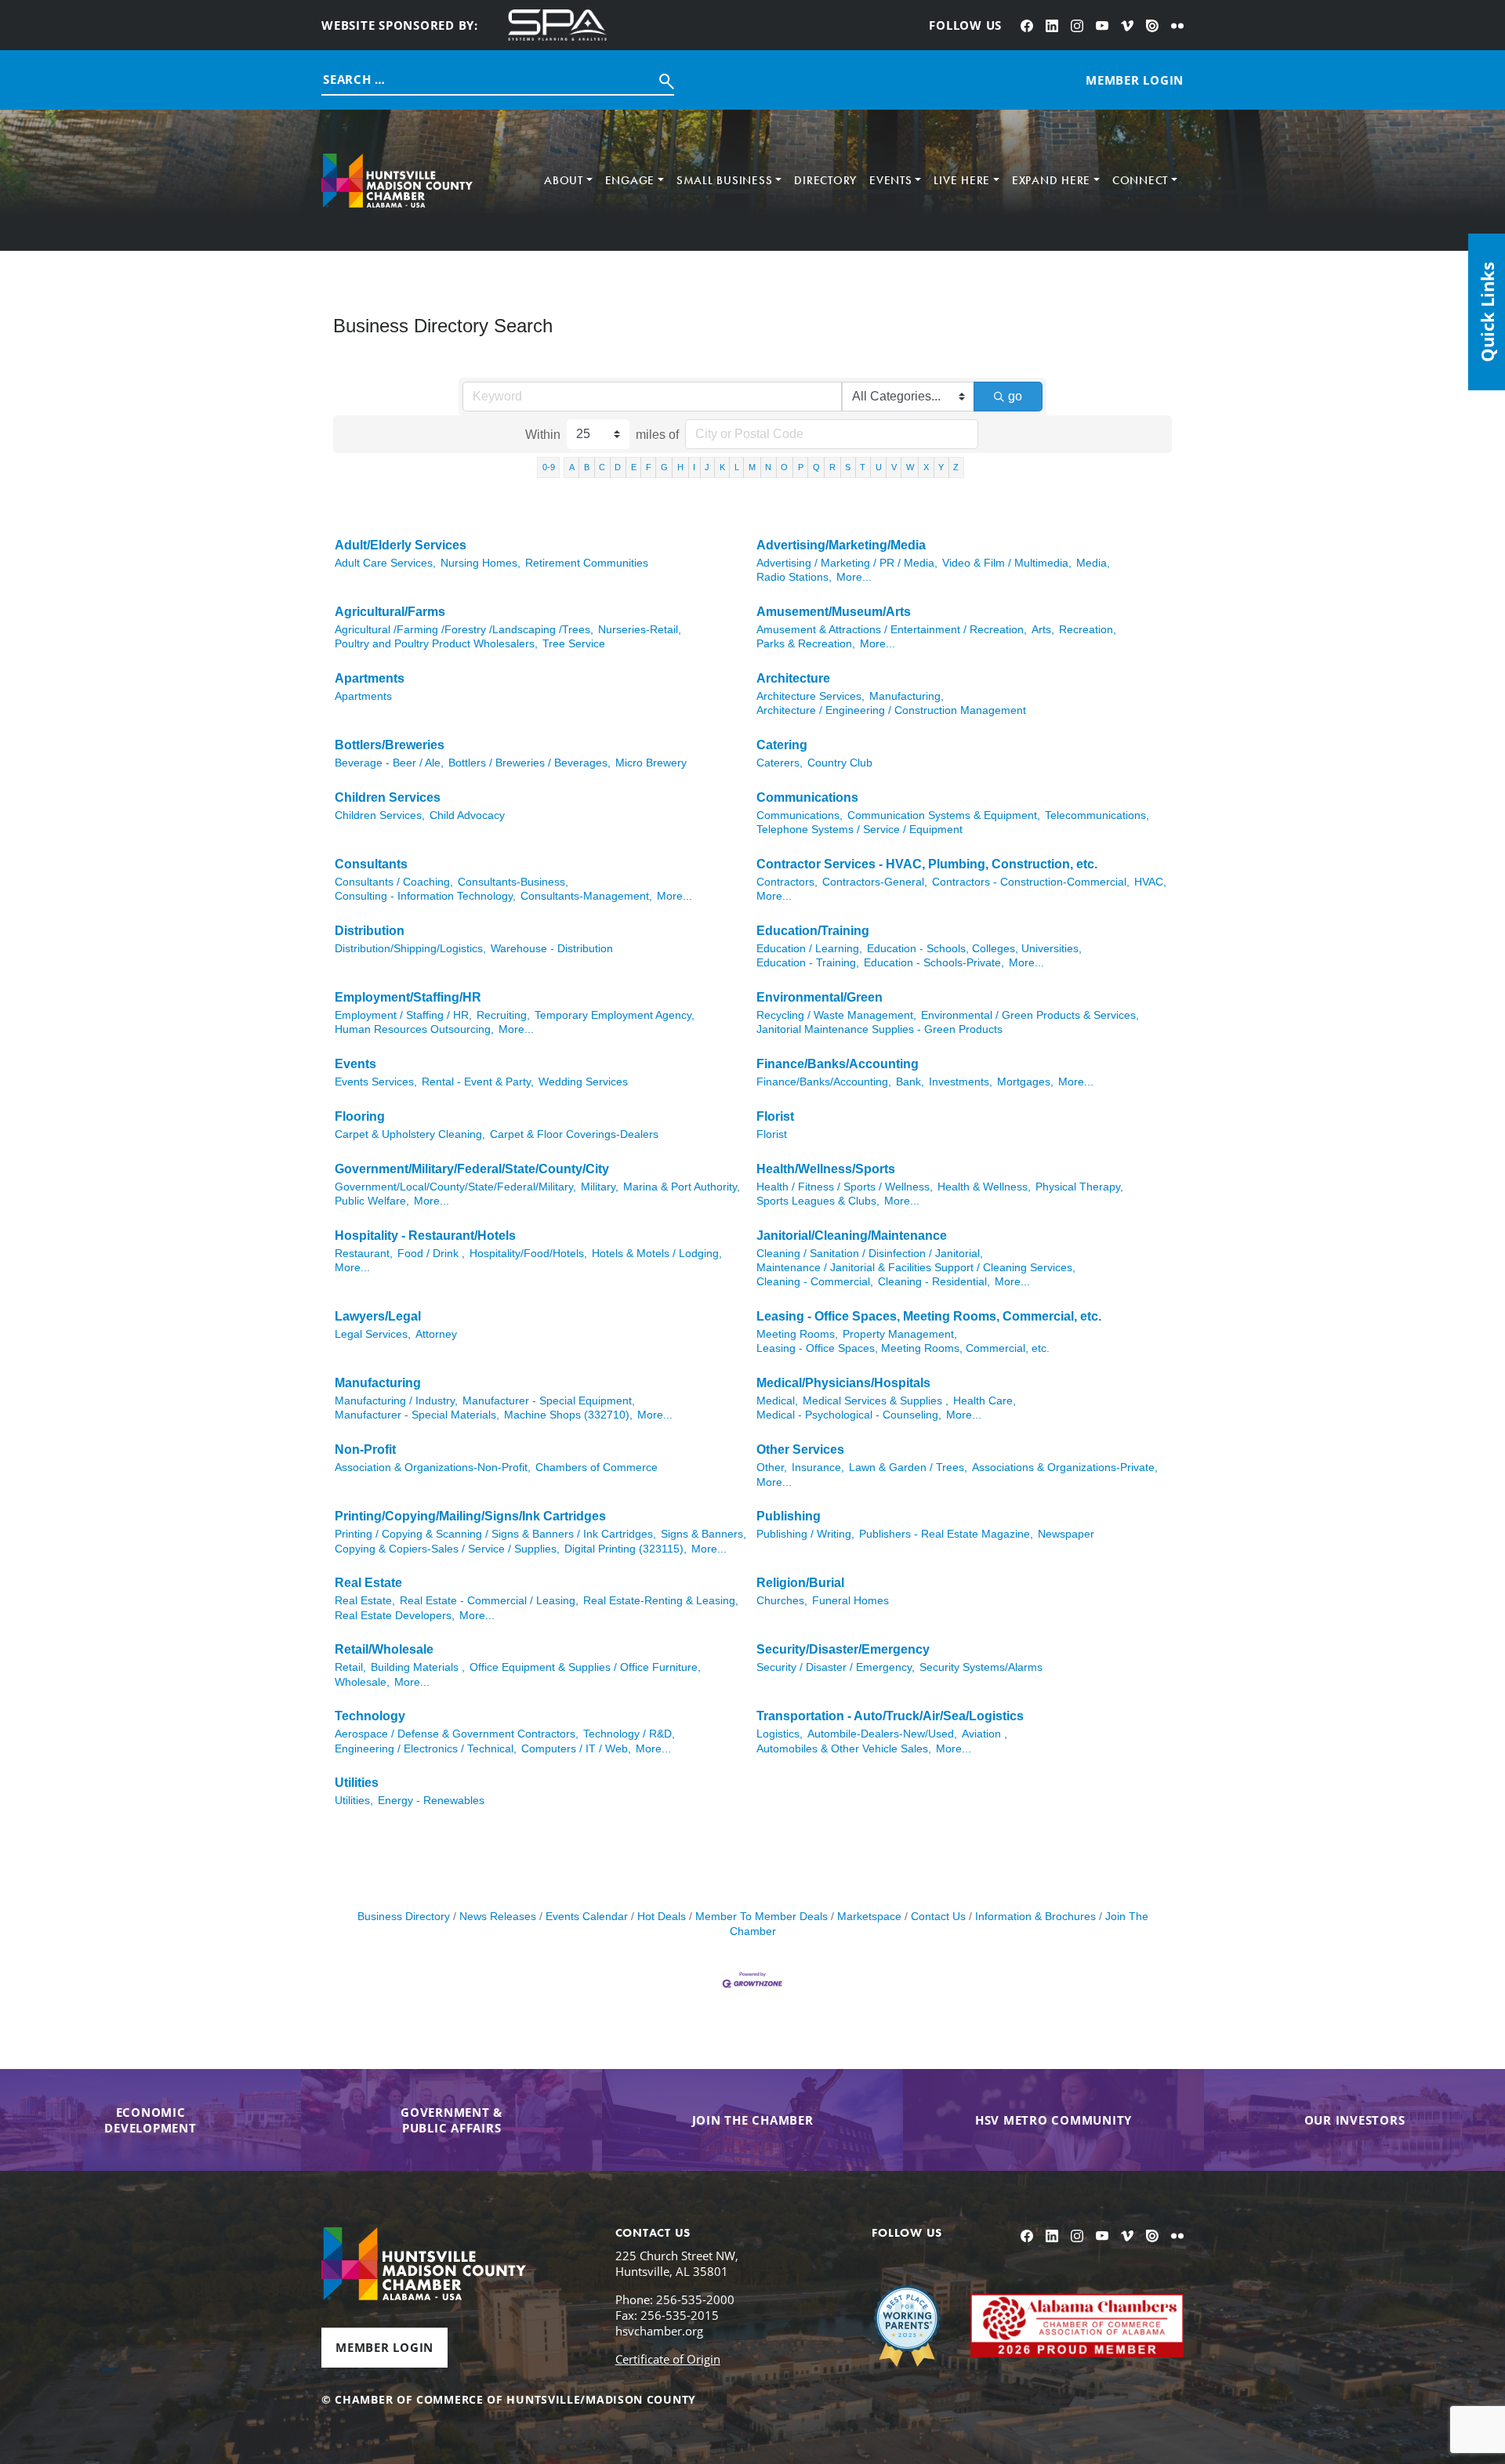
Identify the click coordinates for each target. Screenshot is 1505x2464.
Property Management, (900, 1334)
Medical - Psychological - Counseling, (849, 1415)
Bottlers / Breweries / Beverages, (529, 763)
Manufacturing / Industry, (396, 1401)
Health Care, (985, 1401)
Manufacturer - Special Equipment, (549, 1401)
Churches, (782, 1601)
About (564, 180)
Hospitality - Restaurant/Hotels (425, 1236)
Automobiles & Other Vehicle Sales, (844, 1749)
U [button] (879, 467)
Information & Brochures (1035, 1917)
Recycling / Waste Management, (836, 1015)
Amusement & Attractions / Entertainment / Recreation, (892, 630)
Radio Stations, (794, 577)
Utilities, (354, 1801)
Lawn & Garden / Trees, (908, 1468)
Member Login (384, 2347)
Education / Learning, (809, 949)
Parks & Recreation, (806, 644)
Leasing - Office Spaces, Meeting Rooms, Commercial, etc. (929, 1316)
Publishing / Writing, (805, 1534)
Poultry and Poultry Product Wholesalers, (436, 644)
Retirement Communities (587, 563)
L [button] (737, 467)
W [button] (910, 467)
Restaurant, (364, 1254)
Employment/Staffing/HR (408, 997)
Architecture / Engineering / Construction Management (891, 710)
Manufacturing (378, 1383)
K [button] (722, 467)
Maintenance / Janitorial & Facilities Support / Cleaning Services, (916, 1268)
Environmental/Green (820, 997)
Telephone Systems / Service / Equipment (859, 830)
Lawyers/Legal (378, 1316)
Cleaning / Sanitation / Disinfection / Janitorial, (870, 1254)
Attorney (436, 1334)
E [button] (634, 467)
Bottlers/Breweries (390, 745)
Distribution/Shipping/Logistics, (410, 949)
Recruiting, (503, 1015)
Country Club (840, 763)
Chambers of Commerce (597, 1468)
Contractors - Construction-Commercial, (1031, 882)
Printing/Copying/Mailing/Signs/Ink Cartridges (470, 1516)
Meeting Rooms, (797, 1334)
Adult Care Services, (385, 563)
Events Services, (376, 1082)
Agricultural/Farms (390, 612)
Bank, (910, 1082)
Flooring (360, 1116)
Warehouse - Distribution (552, 949)
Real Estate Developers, (395, 1616)
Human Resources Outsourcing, (414, 1029)
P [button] (801, 467)
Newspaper (1066, 1534)
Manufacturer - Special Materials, (417, 1415)
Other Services (800, 1449)
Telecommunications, (1097, 815)
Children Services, (380, 815)
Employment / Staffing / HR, (403, 1015)
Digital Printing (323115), (626, 1549)
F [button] (649, 467)
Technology (370, 1716)
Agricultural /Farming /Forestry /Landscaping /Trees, (464, 630)
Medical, (777, 1401)
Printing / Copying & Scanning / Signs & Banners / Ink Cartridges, (495, 1534)
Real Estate (368, 1583)
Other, (772, 1468)
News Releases (498, 1917)
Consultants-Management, (586, 896)
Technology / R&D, (629, 1734)
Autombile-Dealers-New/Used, (882, 1734)
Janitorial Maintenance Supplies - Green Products (879, 1029)
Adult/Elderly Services (401, 545)
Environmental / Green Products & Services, (1030, 1015)
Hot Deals (662, 1917)
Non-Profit (365, 1449)
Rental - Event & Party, (478, 1082)
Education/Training (813, 931)
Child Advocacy (467, 815)
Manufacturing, (907, 696)
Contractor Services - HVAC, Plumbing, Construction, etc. (927, 864)
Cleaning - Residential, (934, 1282)
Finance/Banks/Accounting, (824, 1082)
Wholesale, (362, 1682)
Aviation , (985, 1734)
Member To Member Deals (762, 1917)
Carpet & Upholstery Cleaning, (410, 1134)
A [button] (572, 467)
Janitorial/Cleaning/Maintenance (852, 1236)
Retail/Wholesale (384, 1649)
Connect (1140, 180)
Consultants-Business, (513, 882)
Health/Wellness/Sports (826, 1169)
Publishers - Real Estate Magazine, (946, 1534)
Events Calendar (587, 1917)
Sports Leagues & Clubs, (818, 1201)
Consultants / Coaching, (394, 882)
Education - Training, (808, 963)
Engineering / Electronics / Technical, (426, 1749)
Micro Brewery (651, 763)
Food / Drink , (431, 1254)
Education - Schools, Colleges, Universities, (974, 949)
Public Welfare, (372, 1201)
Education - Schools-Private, (934, 963)
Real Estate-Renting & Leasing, (661, 1601)
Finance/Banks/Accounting (838, 1064)
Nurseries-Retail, (640, 630)
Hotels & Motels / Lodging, (657, 1254)
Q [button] (816, 467)
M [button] (752, 467)
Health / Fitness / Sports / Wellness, (845, 1187)
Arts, (1043, 630)
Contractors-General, (875, 882)
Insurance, (818, 1468)
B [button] (587, 467)
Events (891, 180)
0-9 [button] (549, 467)
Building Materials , (418, 1667)
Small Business (725, 180)
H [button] (680, 467)
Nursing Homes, (481, 563)
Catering (782, 745)
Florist (775, 1116)
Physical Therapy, (1079, 1187)
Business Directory (404, 1917)
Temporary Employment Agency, (615, 1015)
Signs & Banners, (704, 1534)
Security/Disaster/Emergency (843, 1649)
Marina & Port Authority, (682, 1187)
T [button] (863, 467)
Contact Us (938, 1917)
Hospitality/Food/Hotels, (528, 1254)
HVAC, (1150, 882)
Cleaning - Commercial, (815, 1282)
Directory (825, 180)
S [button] (848, 467)
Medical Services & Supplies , (876, 1401)
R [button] (832, 467)
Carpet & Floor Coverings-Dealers (574, 1134)
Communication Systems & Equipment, (944, 815)
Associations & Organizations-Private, (1065, 1468)
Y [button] (941, 467)
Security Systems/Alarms (981, 1667)
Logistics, (780, 1734)
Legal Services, (373, 1334)
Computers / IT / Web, (576, 1749)
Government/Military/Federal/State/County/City (472, 1169)
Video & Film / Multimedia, (1007, 563)
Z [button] (956, 467)
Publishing (789, 1516)
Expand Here (1051, 180)
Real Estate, (365, 1601)
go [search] (1015, 396)
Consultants (371, 864)
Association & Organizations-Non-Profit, (433, 1468)
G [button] (664, 467)
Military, (600, 1187)
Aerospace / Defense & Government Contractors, (457, 1734)
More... (854, 577)
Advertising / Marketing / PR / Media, (847, 563)
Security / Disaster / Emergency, (836, 1667)
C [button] (602, 467)
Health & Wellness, (984, 1187)
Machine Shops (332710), (568, 1415)
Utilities (357, 1783)
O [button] (784, 467)
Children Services (388, 797)
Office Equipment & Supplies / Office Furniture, (585, 1667)
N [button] (768, 467)
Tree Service (574, 644)
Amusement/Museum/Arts (834, 612)
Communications (807, 797)
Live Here (962, 180)
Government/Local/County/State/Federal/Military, (455, 1187)
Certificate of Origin (668, 2359)
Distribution (370, 931)
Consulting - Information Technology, (425, 896)
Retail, (350, 1667)
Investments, (961, 1082)
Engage (630, 180)
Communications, (800, 815)
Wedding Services (583, 1082)
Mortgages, (1025, 1082)
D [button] (618, 467)
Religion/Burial (800, 1583)
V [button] (894, 467)
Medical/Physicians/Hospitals (843, 1383)
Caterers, (780, 763)
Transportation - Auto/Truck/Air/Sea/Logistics (890, 1716)
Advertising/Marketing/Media (841, 545)
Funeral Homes (850, 1601)
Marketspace (869, 1917)
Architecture (793, 678)
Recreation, (1088, 630)
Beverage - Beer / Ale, (389, 763)
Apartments (370, 678)
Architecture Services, (811, 696)
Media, (1093, 563)
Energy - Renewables (431, 1801)
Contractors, (787, 882)
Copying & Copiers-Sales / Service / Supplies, (447, 1549)
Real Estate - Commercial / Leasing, (489, 1601)
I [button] (694, 467)
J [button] (707, 467)
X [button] (926, 467)
